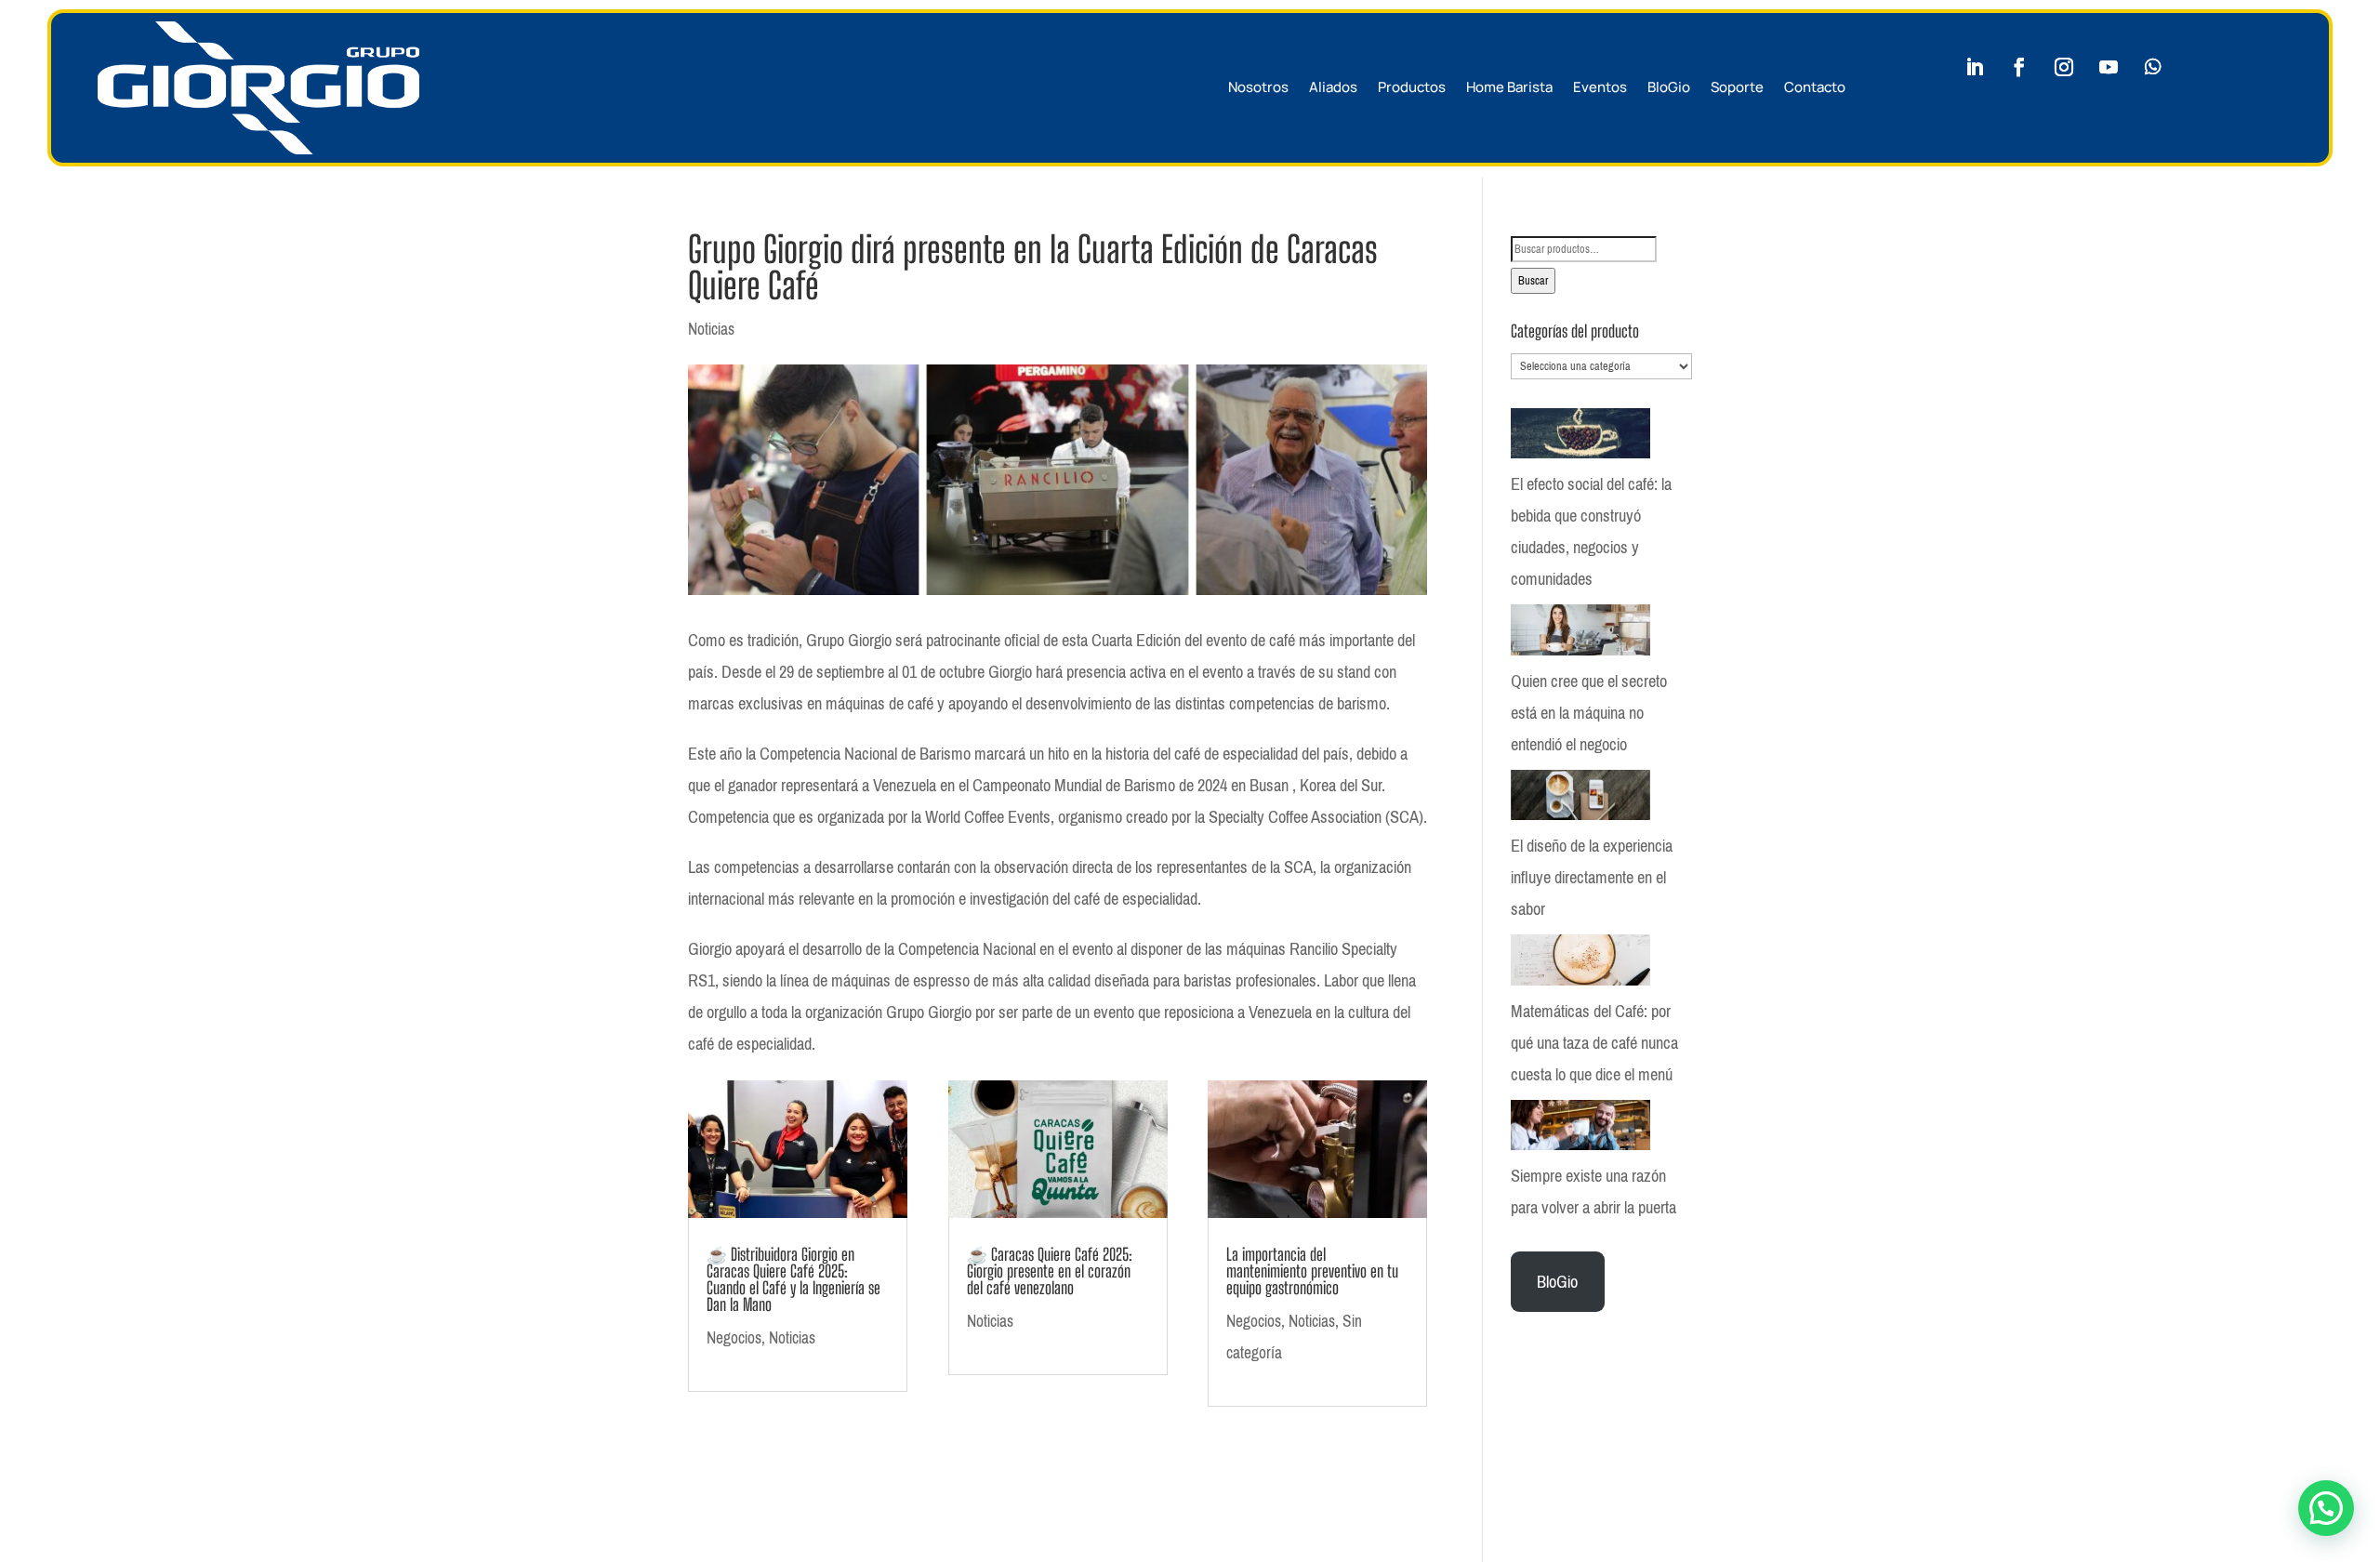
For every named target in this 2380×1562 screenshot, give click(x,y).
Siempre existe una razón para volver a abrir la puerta (1593, 1192)
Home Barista (1509, 87)
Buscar (1533, 281)
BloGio (1669, 87)
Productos (1412, 87)
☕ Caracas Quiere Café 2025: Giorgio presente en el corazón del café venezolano (1050, 1271)
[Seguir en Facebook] (2019, 67)
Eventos (1600, 87)
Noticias (711, 329)
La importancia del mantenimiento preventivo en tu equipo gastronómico (1312, 1271)
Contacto (1815, 87)
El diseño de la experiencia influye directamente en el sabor (1592, 878)
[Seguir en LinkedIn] (1975, 67)
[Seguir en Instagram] (2064, 67)
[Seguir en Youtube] (2109, 67)
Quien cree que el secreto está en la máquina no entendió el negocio (1589, 713)
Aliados (1333, 87)
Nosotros (1258, 87)
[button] (2326, 1508)
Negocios (734, 1338)
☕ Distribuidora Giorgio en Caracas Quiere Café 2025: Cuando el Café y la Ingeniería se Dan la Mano (793, 1279)
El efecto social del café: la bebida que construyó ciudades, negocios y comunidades (1591, 532)
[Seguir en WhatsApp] (2153, 67)
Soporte (1737, 87)
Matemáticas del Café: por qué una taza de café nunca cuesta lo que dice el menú (1594, 1043)
